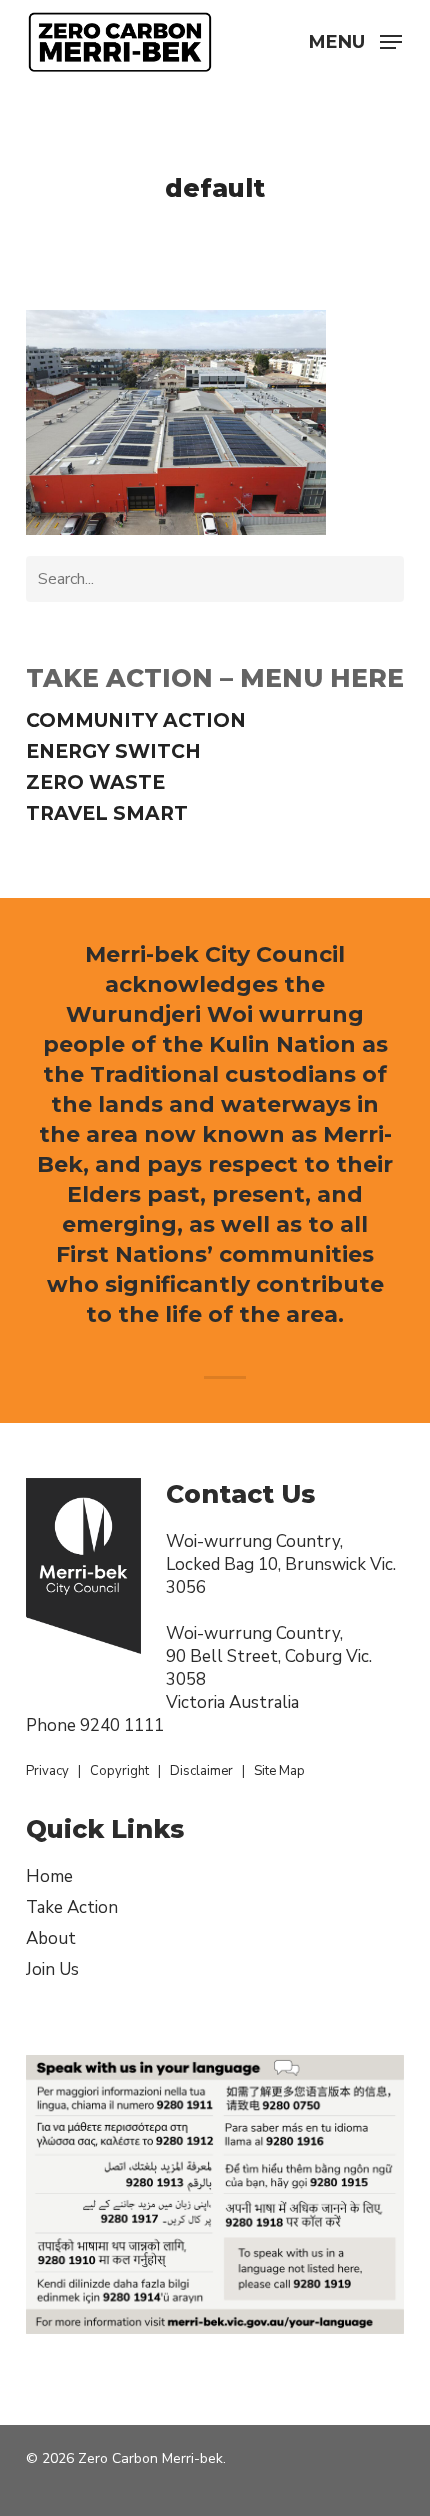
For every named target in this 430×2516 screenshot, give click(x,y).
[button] (355, 40)
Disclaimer (201, 1771)
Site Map (279, 1771)
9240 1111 (122, 1725)
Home (49, 1876)
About (51, 1938)
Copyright (119, 1771)
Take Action (72, 1907)
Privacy (47, 1771)
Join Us (52, 1969)
